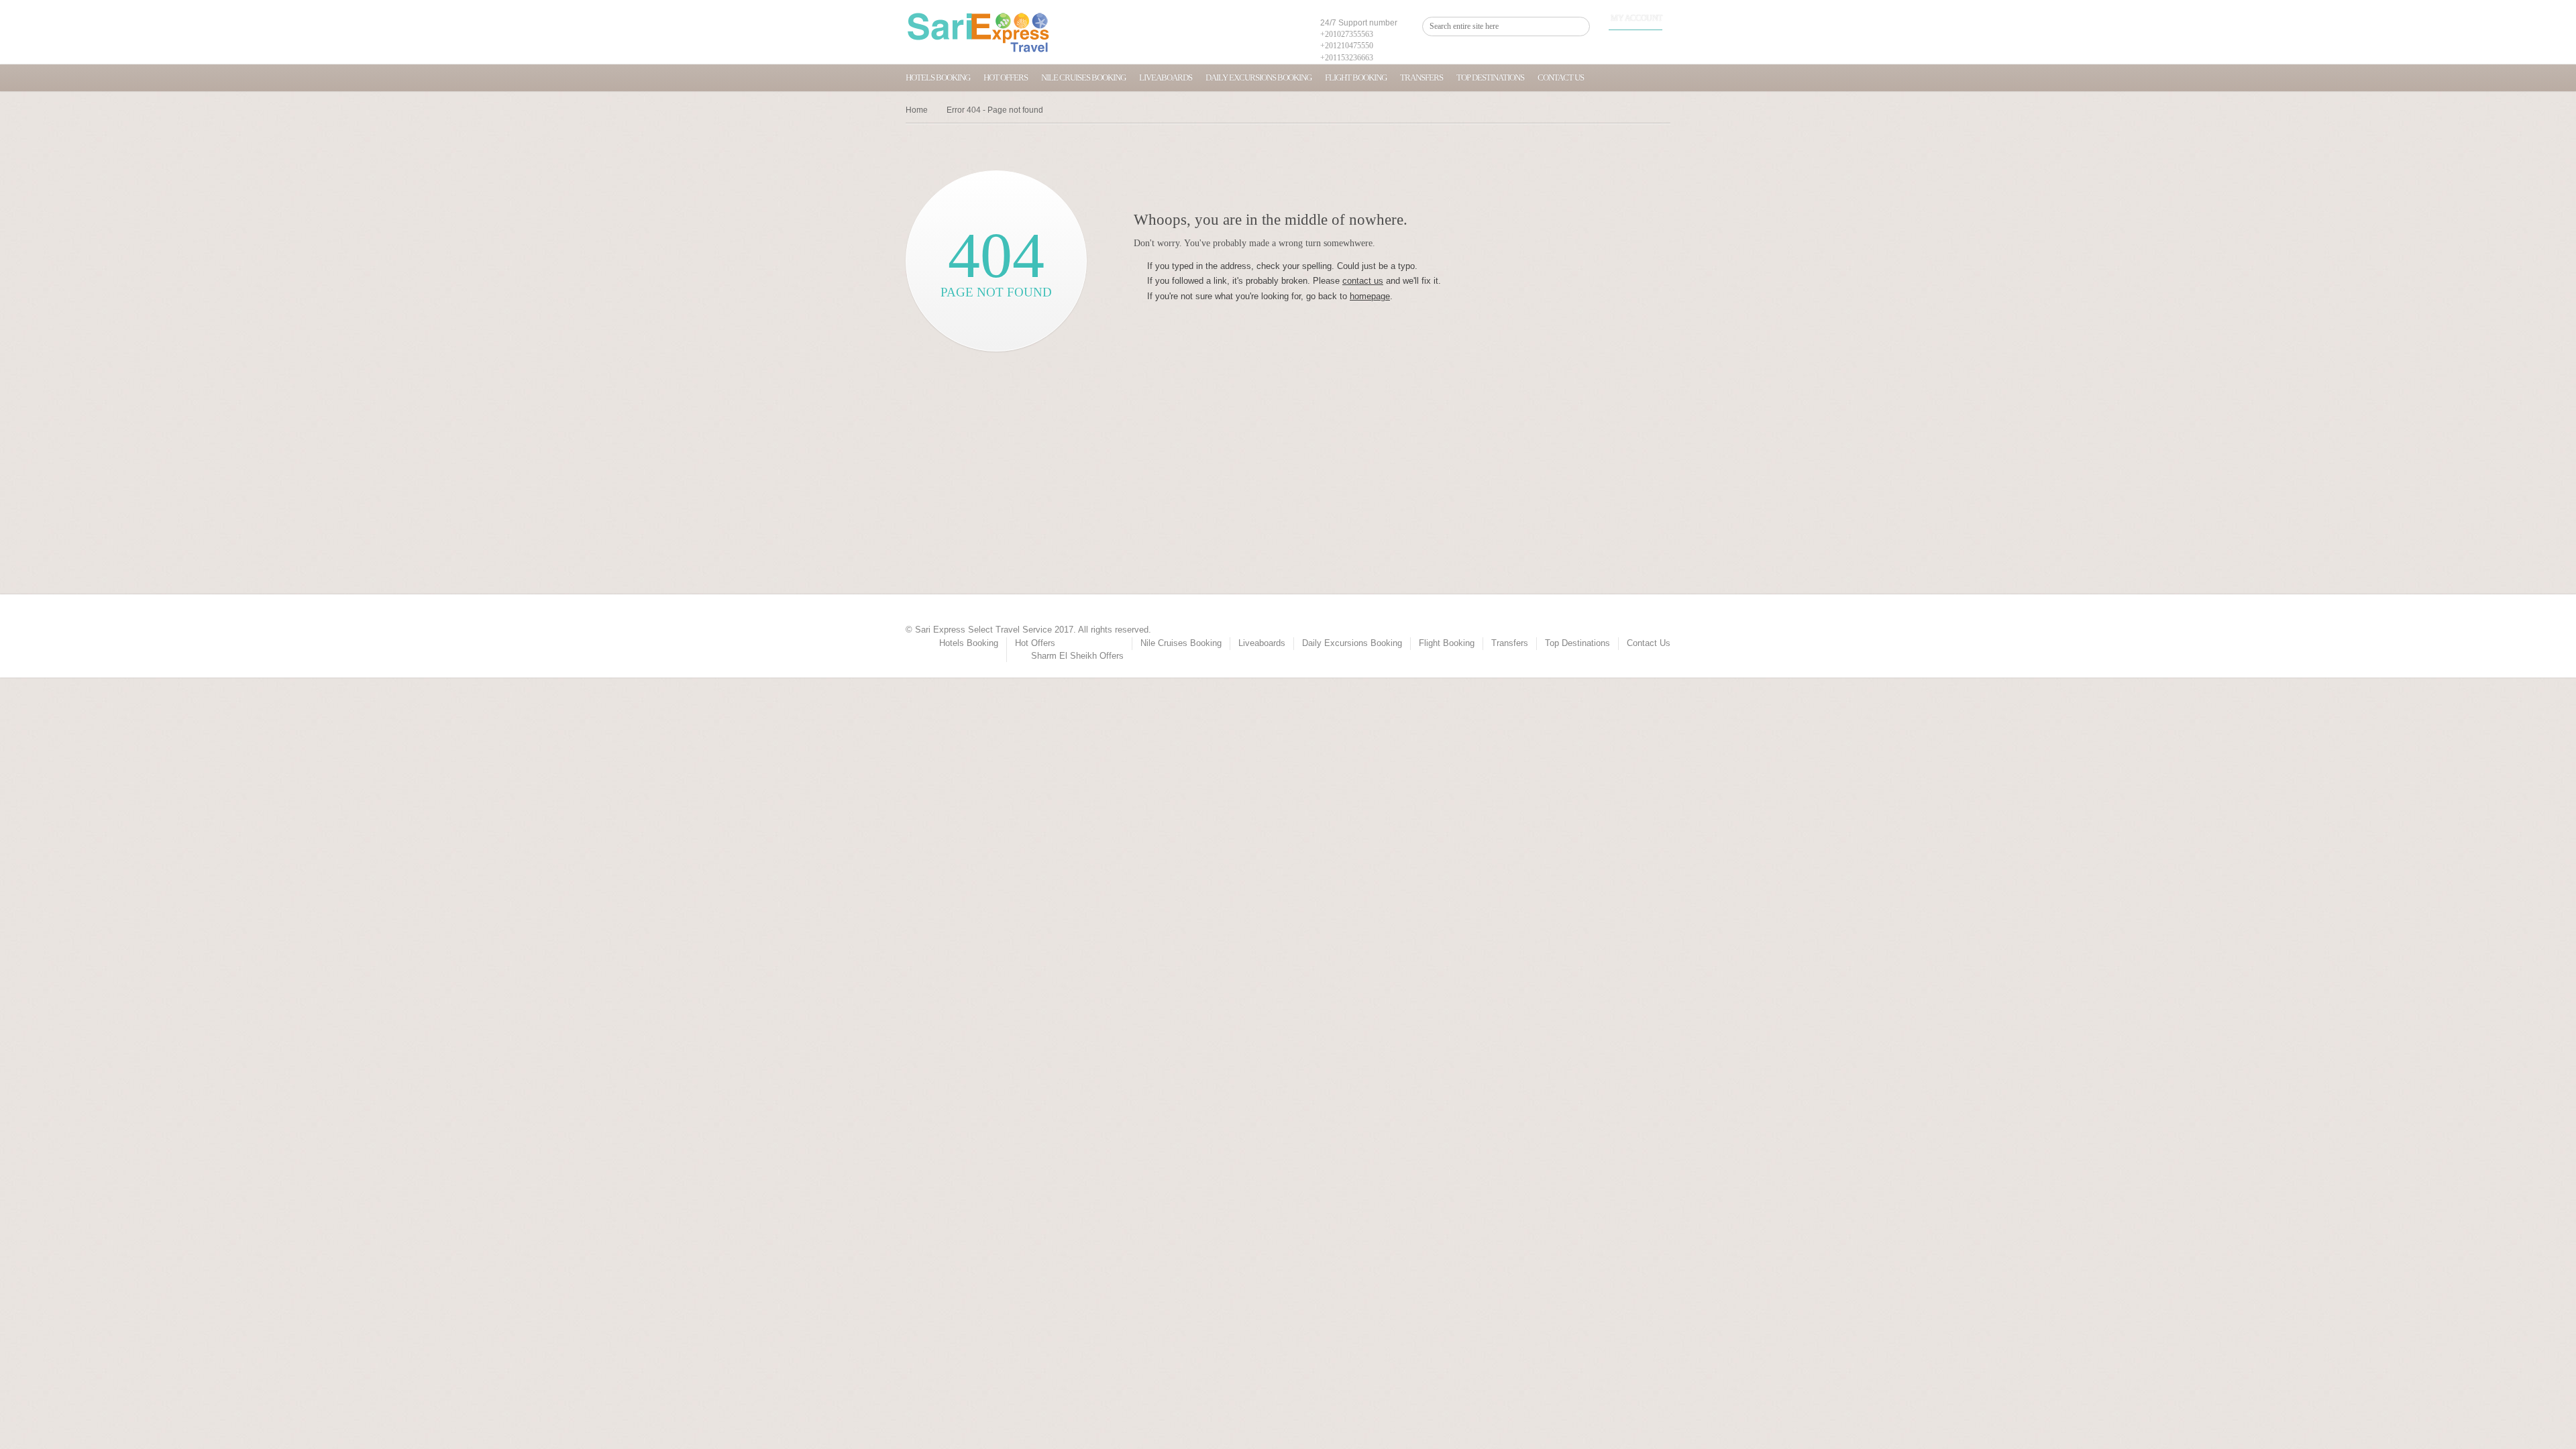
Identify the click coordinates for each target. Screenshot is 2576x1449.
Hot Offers (1006, 77)
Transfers (1421, 77)
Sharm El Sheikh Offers (1077, 656)
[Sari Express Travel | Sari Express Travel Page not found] (978, 32)
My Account (1636, 18)
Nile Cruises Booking (1083, 77)
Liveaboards (1166, 77)
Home (917, 110)
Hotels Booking (938, 77)
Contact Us (1561, 77)
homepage (1370, 296)
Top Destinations (1490, 77)
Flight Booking (1356, 77)
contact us (1363, 281)
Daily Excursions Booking (1258, 77)
